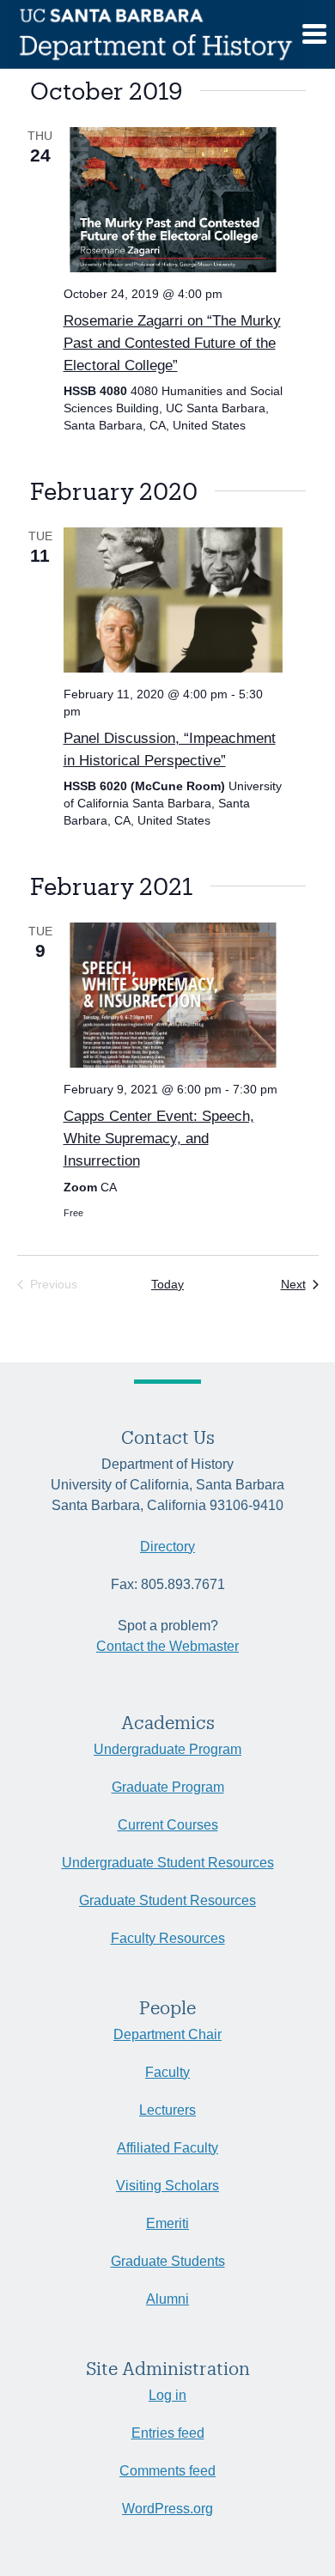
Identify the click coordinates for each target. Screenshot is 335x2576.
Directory (167, 1547)
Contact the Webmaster (167, 1646)
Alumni (167, 2299)
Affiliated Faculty (167, 2148)
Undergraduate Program (167, 1749)
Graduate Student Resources (167, 1900)
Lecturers (167, 2110)
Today (167, 1284)
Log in (167, 2395)
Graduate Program (168, 1787)
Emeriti (167, 2223)
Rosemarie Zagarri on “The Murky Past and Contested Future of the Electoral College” (172, 343)
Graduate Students (168, 2261)
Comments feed (167, 2471)
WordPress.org (167, 2509)
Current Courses (168, 1825)
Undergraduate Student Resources (168, 1863)
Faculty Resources (168, 1938)
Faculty (167, 2072)
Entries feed (168, 2433)
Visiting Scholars (167, 2186)
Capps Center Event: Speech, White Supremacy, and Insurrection (159, 1138)
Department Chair (167, 2034)
